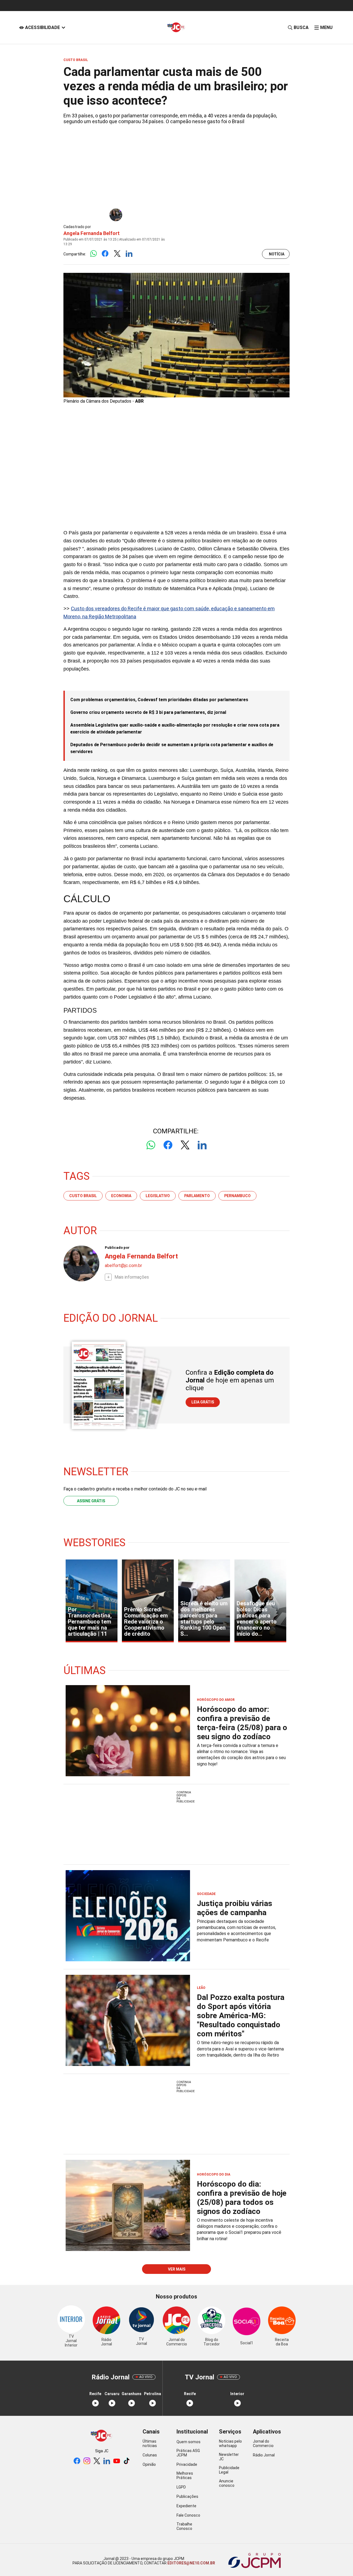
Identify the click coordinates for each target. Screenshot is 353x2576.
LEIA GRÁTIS (203, 1402)
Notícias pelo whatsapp (230, 2443)
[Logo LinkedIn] (129, 254)
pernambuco (237, 1196)
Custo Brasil (83, 1196)
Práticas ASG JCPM (188, 2453)
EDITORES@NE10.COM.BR (191, 2563)
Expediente (186, 2506)
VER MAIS (177, 2269)
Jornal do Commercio (263, 2443)
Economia (121, 1196)
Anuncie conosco (227, 2483)
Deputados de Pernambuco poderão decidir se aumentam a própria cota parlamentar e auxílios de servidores (172, 748)
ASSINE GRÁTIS (91, 1501)
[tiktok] (127, 2461)
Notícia (277, 254)
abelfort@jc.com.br (123, 1265)
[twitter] (97, 2461)
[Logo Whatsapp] (93, 254)
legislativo (158, 1196)
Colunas (150, 2455)
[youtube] (117, 2461)
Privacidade (187, 2464)
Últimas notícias (150, 2443)
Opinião (149, 2464)
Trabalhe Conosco (184, 2526)
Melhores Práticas (185, 2475)
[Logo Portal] (176, 27)
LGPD (181, 2487)
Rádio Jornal (264, 2455)
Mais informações (132, 1277)
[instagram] (87, 2461)
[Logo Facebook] (105, 254)
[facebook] (77, 2461)
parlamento (197, 1196)
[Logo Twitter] (117, 254)
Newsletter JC (229, 2457)
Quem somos (188, 2442)
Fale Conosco (188, 2515)
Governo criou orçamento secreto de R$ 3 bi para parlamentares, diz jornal (148, 712)
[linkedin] (107, 2461)
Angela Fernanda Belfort (92, 233)
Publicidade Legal (229, 2470)
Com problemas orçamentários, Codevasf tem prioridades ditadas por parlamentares (159, 700)
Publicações (187, 2496)
